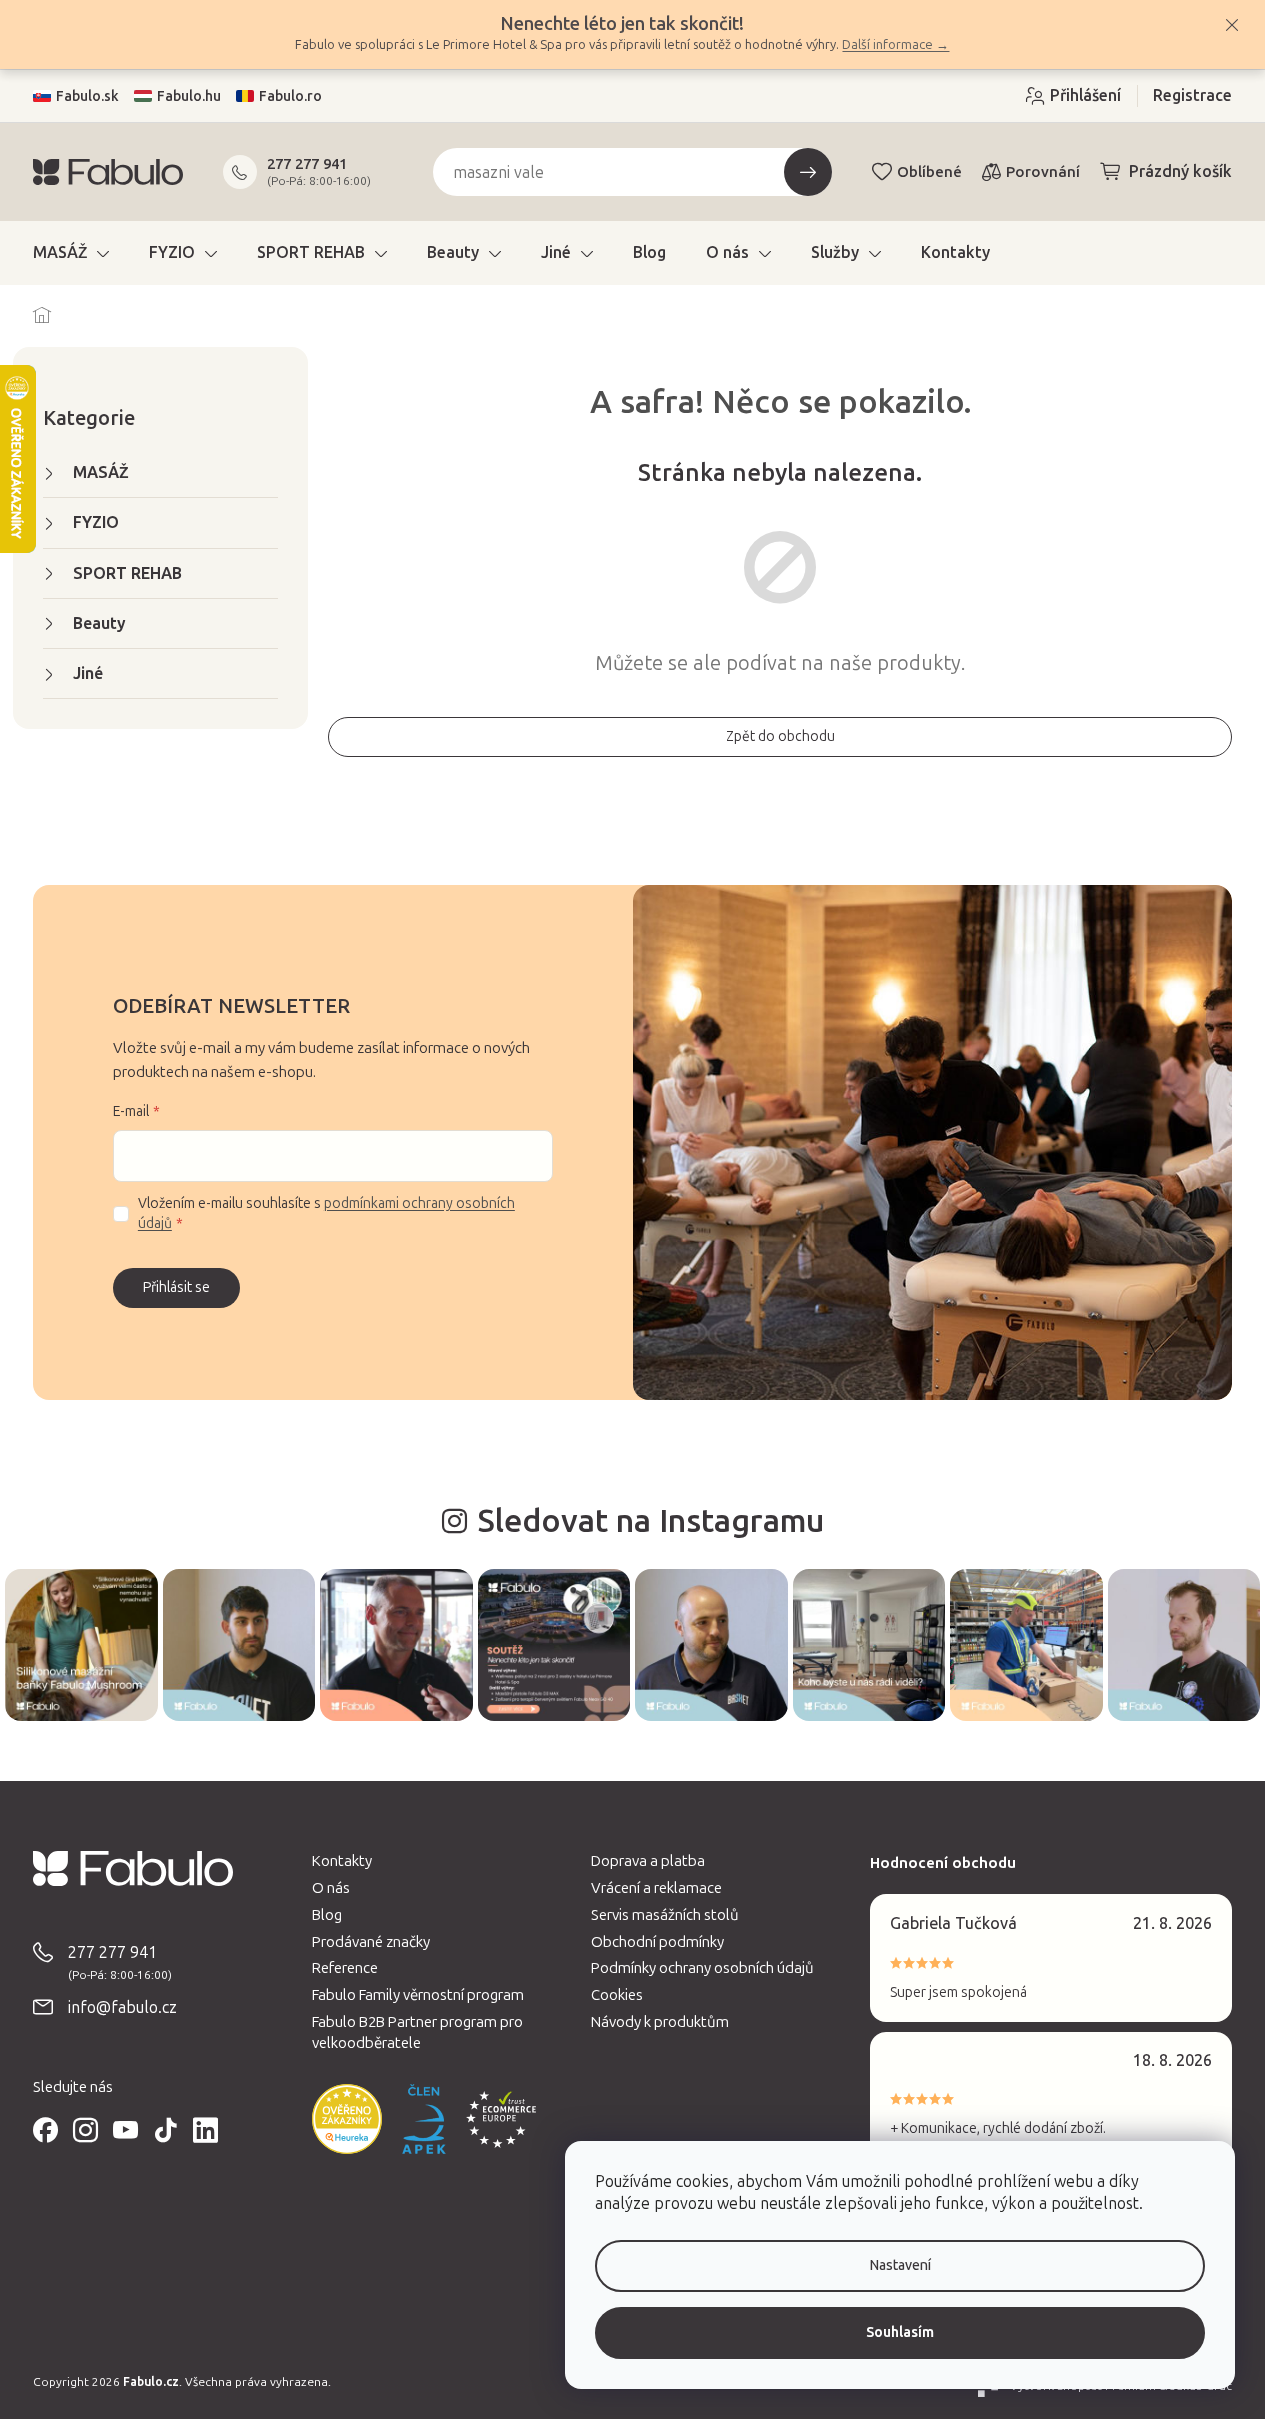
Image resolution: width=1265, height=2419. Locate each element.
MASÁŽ (101, 472)
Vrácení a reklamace (656, 1888)
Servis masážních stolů (665, 1915)
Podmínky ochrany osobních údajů (702, 1968)
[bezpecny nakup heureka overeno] (347, 2119)
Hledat (808, 172)
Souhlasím (900, 2332)
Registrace (1192, 95)
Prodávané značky (371, 1942)
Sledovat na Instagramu (650, 1521)
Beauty (99, 623)
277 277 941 (307, 164)
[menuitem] (71, 253)
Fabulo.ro (290, 96)
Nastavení (900, 2265)
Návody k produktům (660, 2022)
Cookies (617, 1995)
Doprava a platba (648, 1861)
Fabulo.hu (189, 96)
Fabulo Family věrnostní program (418, 1995)
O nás (331, 1888)
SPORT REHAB (127, 573)
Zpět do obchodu (780, 736)
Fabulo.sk (87, 96)
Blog (327, 1915)
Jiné (88, 673)
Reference (345, 1968)
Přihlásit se (176, 1287)
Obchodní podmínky (657, 1942)
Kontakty (342, 1861)
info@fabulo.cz (122, 2007)
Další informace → (895, 44)
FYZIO (96, 522)
